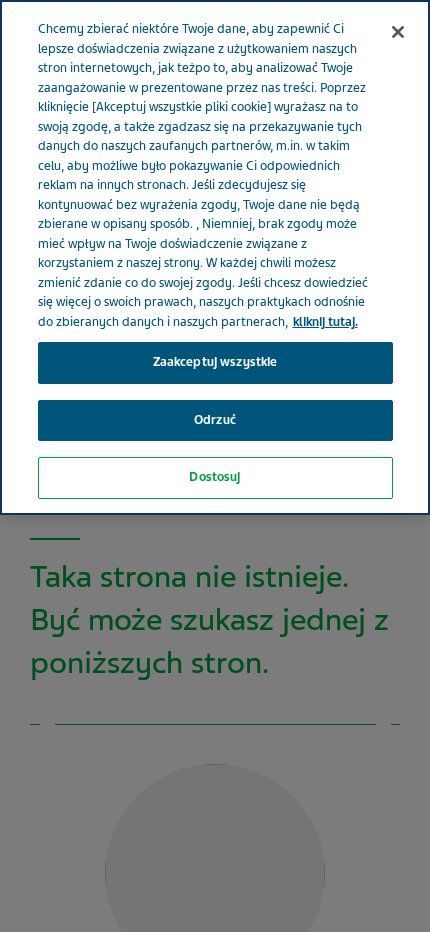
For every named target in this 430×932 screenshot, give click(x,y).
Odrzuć (215, 420)
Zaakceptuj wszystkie (215, 362)
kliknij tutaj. (325, 322)
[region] (215, 257)
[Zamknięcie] (398, 32)
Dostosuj (214, 477)
